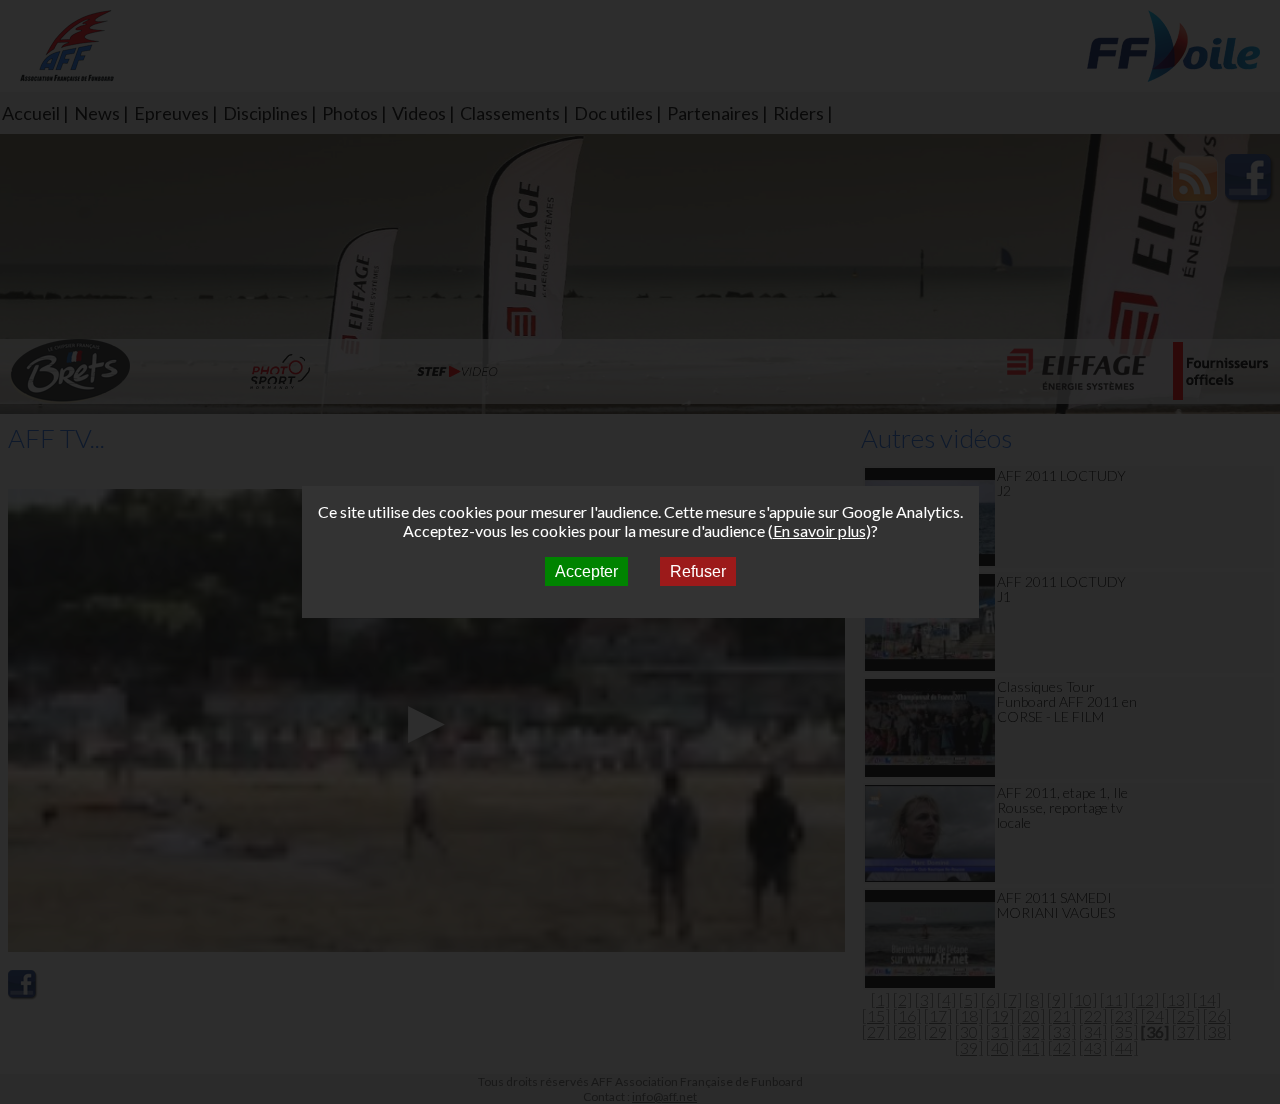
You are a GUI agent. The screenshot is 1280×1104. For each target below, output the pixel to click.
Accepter (586, 571)
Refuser (698, 571)
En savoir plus (819, 530)
